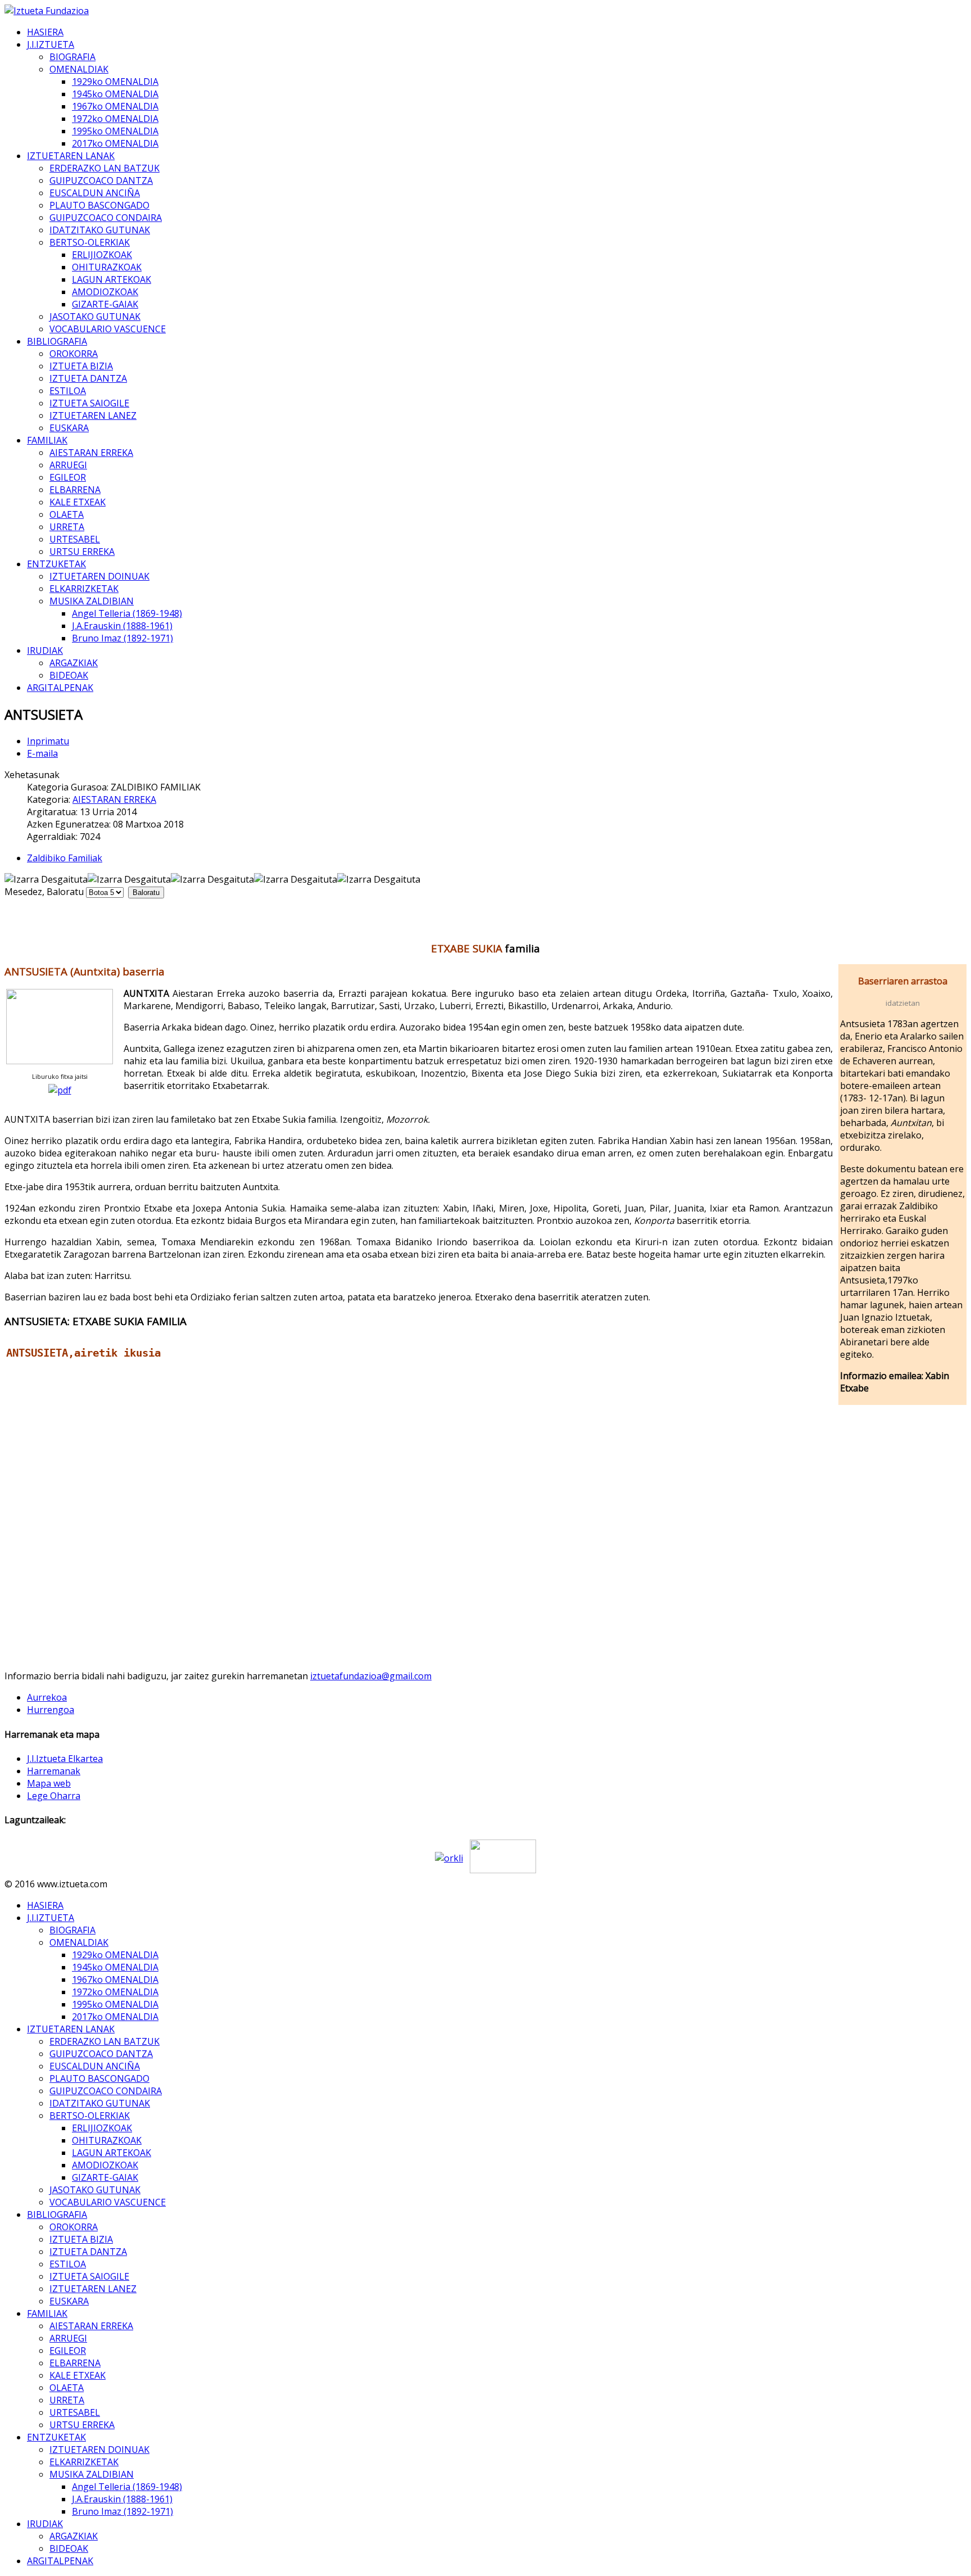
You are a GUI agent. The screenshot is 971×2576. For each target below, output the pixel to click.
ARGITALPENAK (60, 688)
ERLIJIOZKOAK (102, 255)
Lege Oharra (54, 1796)
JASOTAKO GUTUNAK (95, 317)
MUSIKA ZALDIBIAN (92, 601)
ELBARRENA (75, 490)
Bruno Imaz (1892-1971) (122, 638)
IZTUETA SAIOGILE (89, 403)
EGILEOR (68, 477)
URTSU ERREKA (82, 552)
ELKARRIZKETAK (84, 589)
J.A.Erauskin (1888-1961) (122, 626)
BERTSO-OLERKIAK (90, 242)
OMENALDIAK (79, 69)
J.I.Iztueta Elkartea (65, 1759)
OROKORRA (74, 354)
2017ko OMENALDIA (115, 143)
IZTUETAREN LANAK (71, 156)
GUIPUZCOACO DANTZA (101, 180)
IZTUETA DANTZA (88, 378)
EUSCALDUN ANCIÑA (95, 193)
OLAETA (67, 514)
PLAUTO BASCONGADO (99, 205)
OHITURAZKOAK (107, 267)
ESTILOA (68, 391)
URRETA (67, 527)
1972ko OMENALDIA (115, 119)
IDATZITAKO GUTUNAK (100, 230)
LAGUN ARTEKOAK (112, 279)
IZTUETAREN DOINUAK (99, 576)
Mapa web (49, 1783)
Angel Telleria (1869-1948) (127, 613)
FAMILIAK (47, 440)
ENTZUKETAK (56, 564)
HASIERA (45, 32)
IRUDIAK (45, 650)
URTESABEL (75, 539)
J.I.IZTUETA (51, 44)
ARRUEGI (68, 465)
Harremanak (54, 1771)
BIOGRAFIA (72, 57)
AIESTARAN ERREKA (91, 453)
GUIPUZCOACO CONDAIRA (106, 218)
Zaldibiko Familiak (65, 858)
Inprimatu (48, 741)
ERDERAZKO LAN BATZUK (105, 168)
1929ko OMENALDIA (115, 82)
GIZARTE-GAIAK (105, 304)
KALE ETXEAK (78, 502)
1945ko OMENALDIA (115, 94)
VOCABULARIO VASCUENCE (108, 329)
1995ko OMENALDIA (115, 131)
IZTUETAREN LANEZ (93, 415)
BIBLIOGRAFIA (57, 341)
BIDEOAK (69, 675)
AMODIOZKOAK (105, 292)
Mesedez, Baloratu (44, 892)
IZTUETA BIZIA (81, 366)
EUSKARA (69, 428)
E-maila (42, 753)
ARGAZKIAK (74, 663)
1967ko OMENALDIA (115, 106)
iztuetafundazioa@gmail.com (371, 1676)
